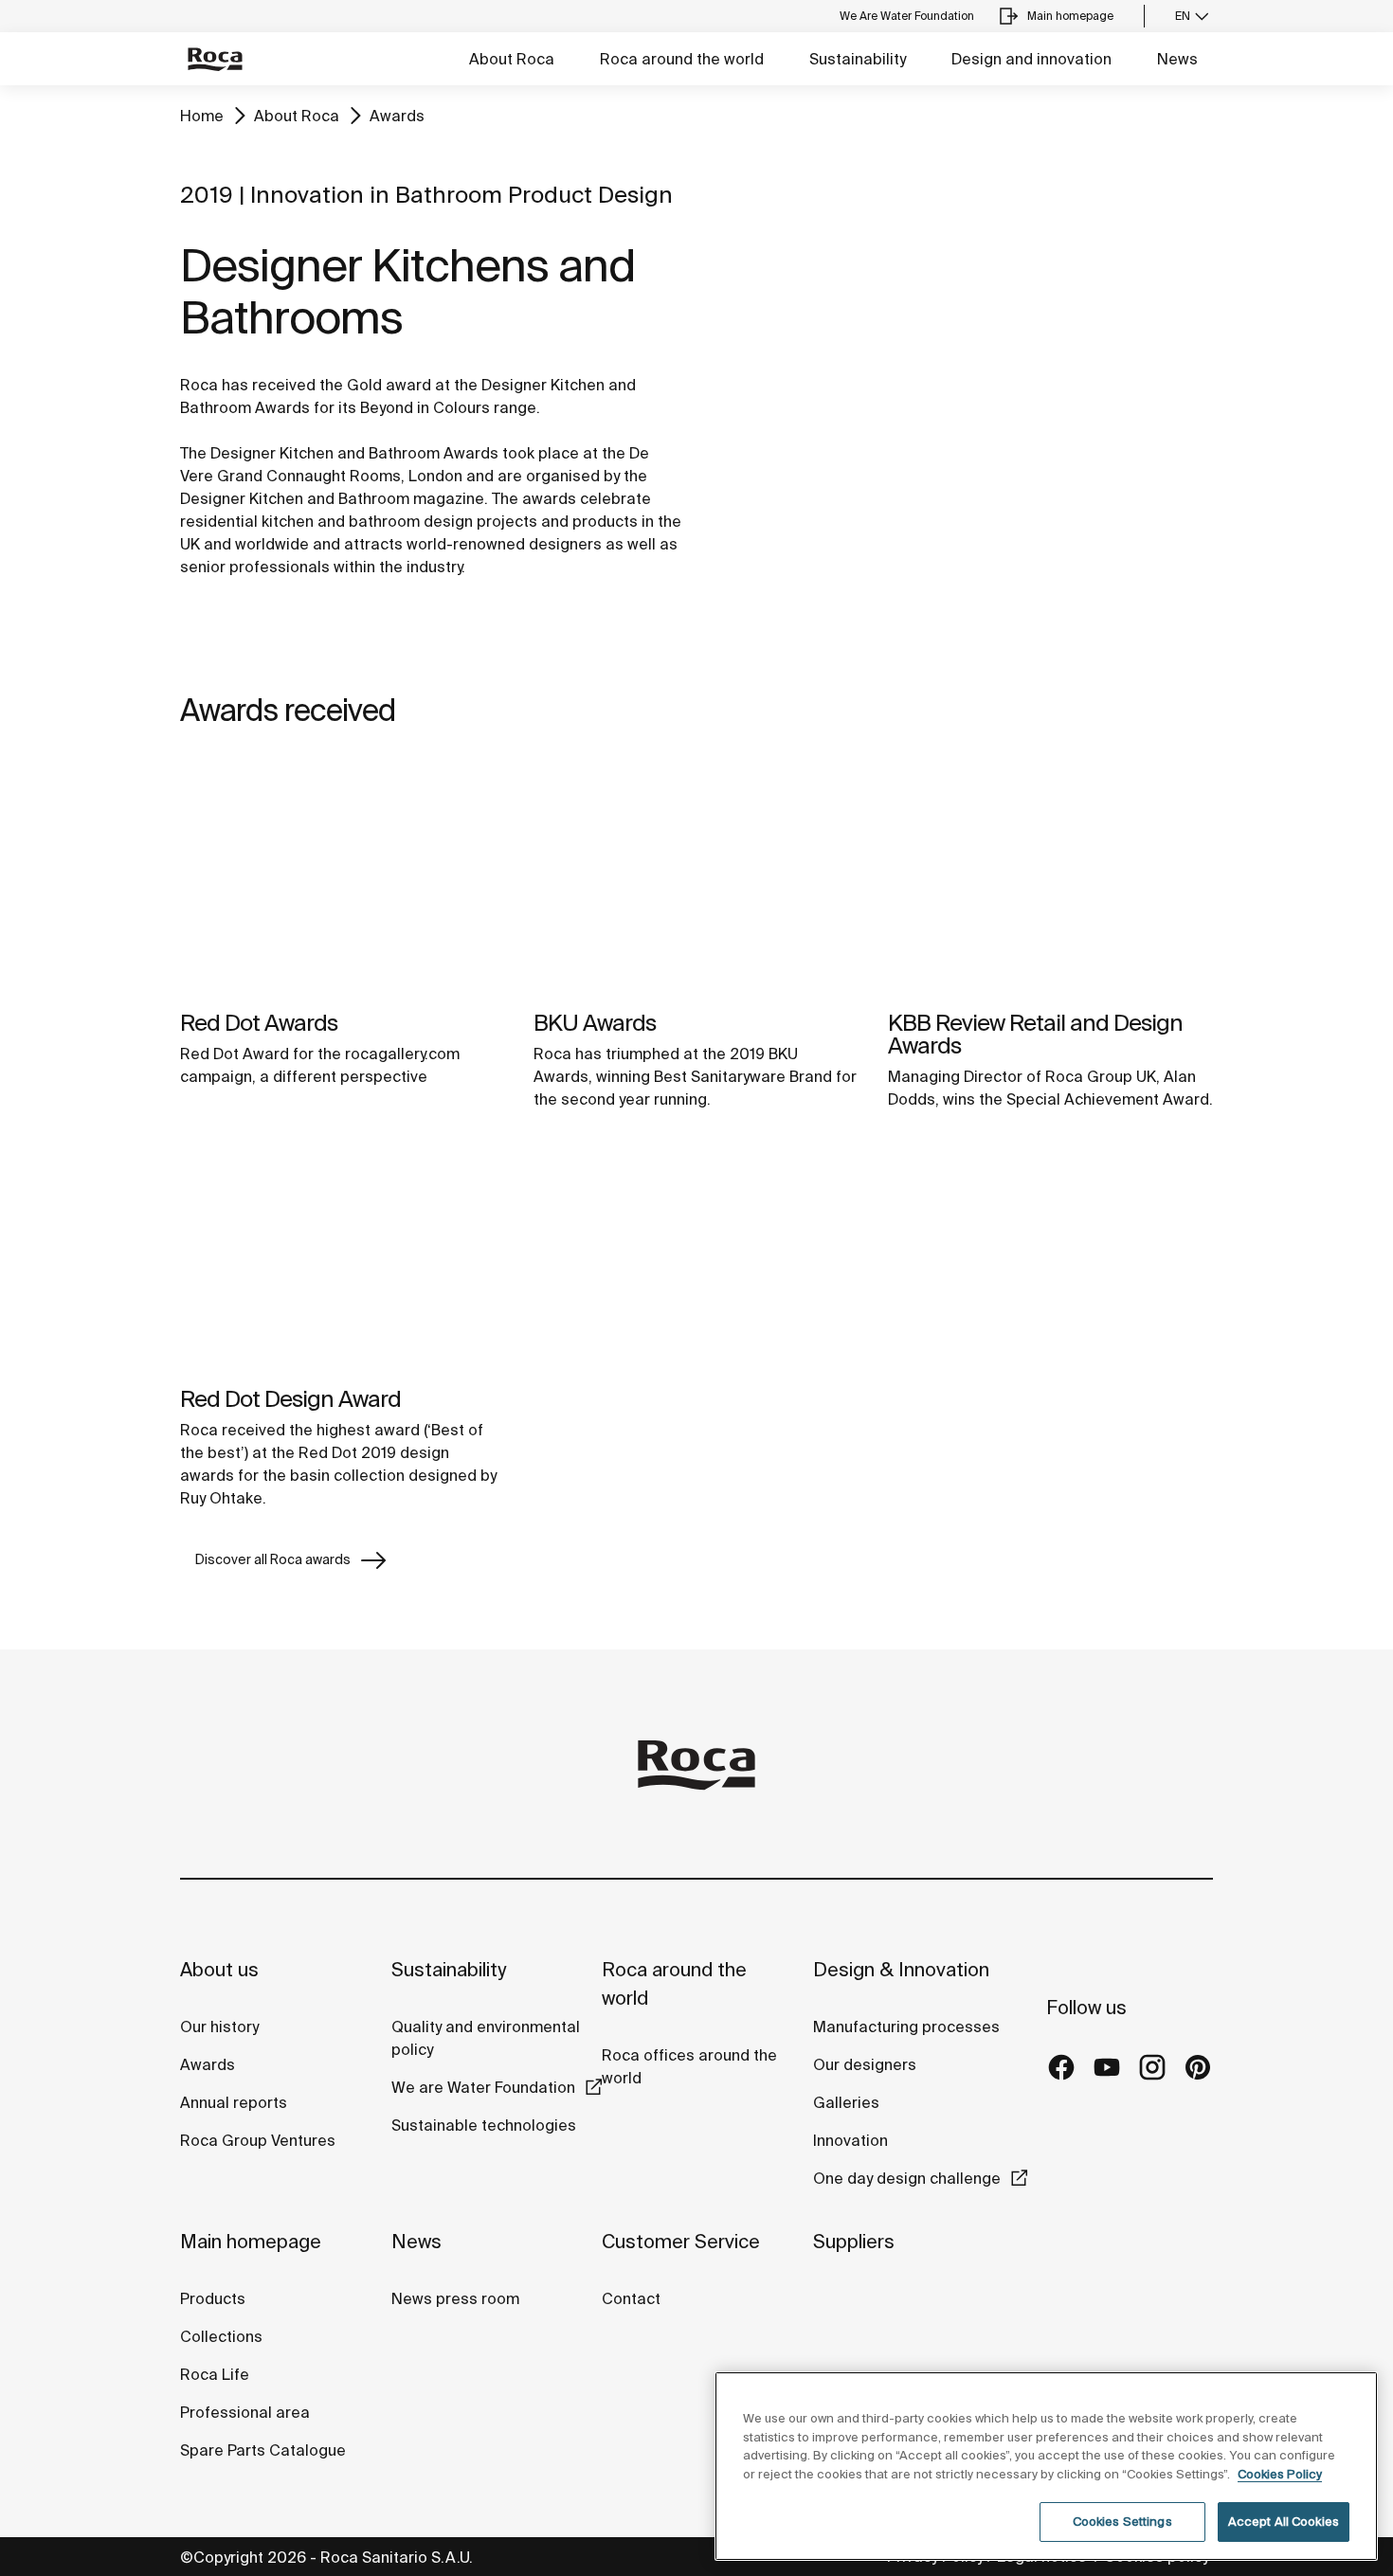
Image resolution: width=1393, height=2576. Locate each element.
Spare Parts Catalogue (263, 2450)
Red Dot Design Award (290, 1399)
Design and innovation (1031, 59)
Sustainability (858, 59)
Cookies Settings (1122, 2522)
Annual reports (234, 2102)
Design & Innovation (901, 1969)
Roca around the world (682, 59)
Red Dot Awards (259, 1023)
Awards (397, 116)
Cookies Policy (1280, 2474)
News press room (455, 2298)
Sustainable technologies (484, 2125)
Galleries (846, 2102)
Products (213, 2298)
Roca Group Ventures (258, 2140)
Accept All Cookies (1284, 2522)
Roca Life (215, 2374)
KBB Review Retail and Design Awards (1035, 1034)
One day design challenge (907, 2178)
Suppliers (854, 2241)
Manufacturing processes (906, 2027)
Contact (631, 2298)
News (1177, 59)
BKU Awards (595, 1023)
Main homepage (251, 2241)
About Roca (512, 59)
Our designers (865, 2064)
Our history (219, 2027)
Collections (221, 2336)
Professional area (245, 2412)
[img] (343, 878)
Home (202, 116)
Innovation (850, 2140)
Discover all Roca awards (273, 1559)
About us (219, 1969)
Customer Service (681, 2241)
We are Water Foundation (483, 2087)
